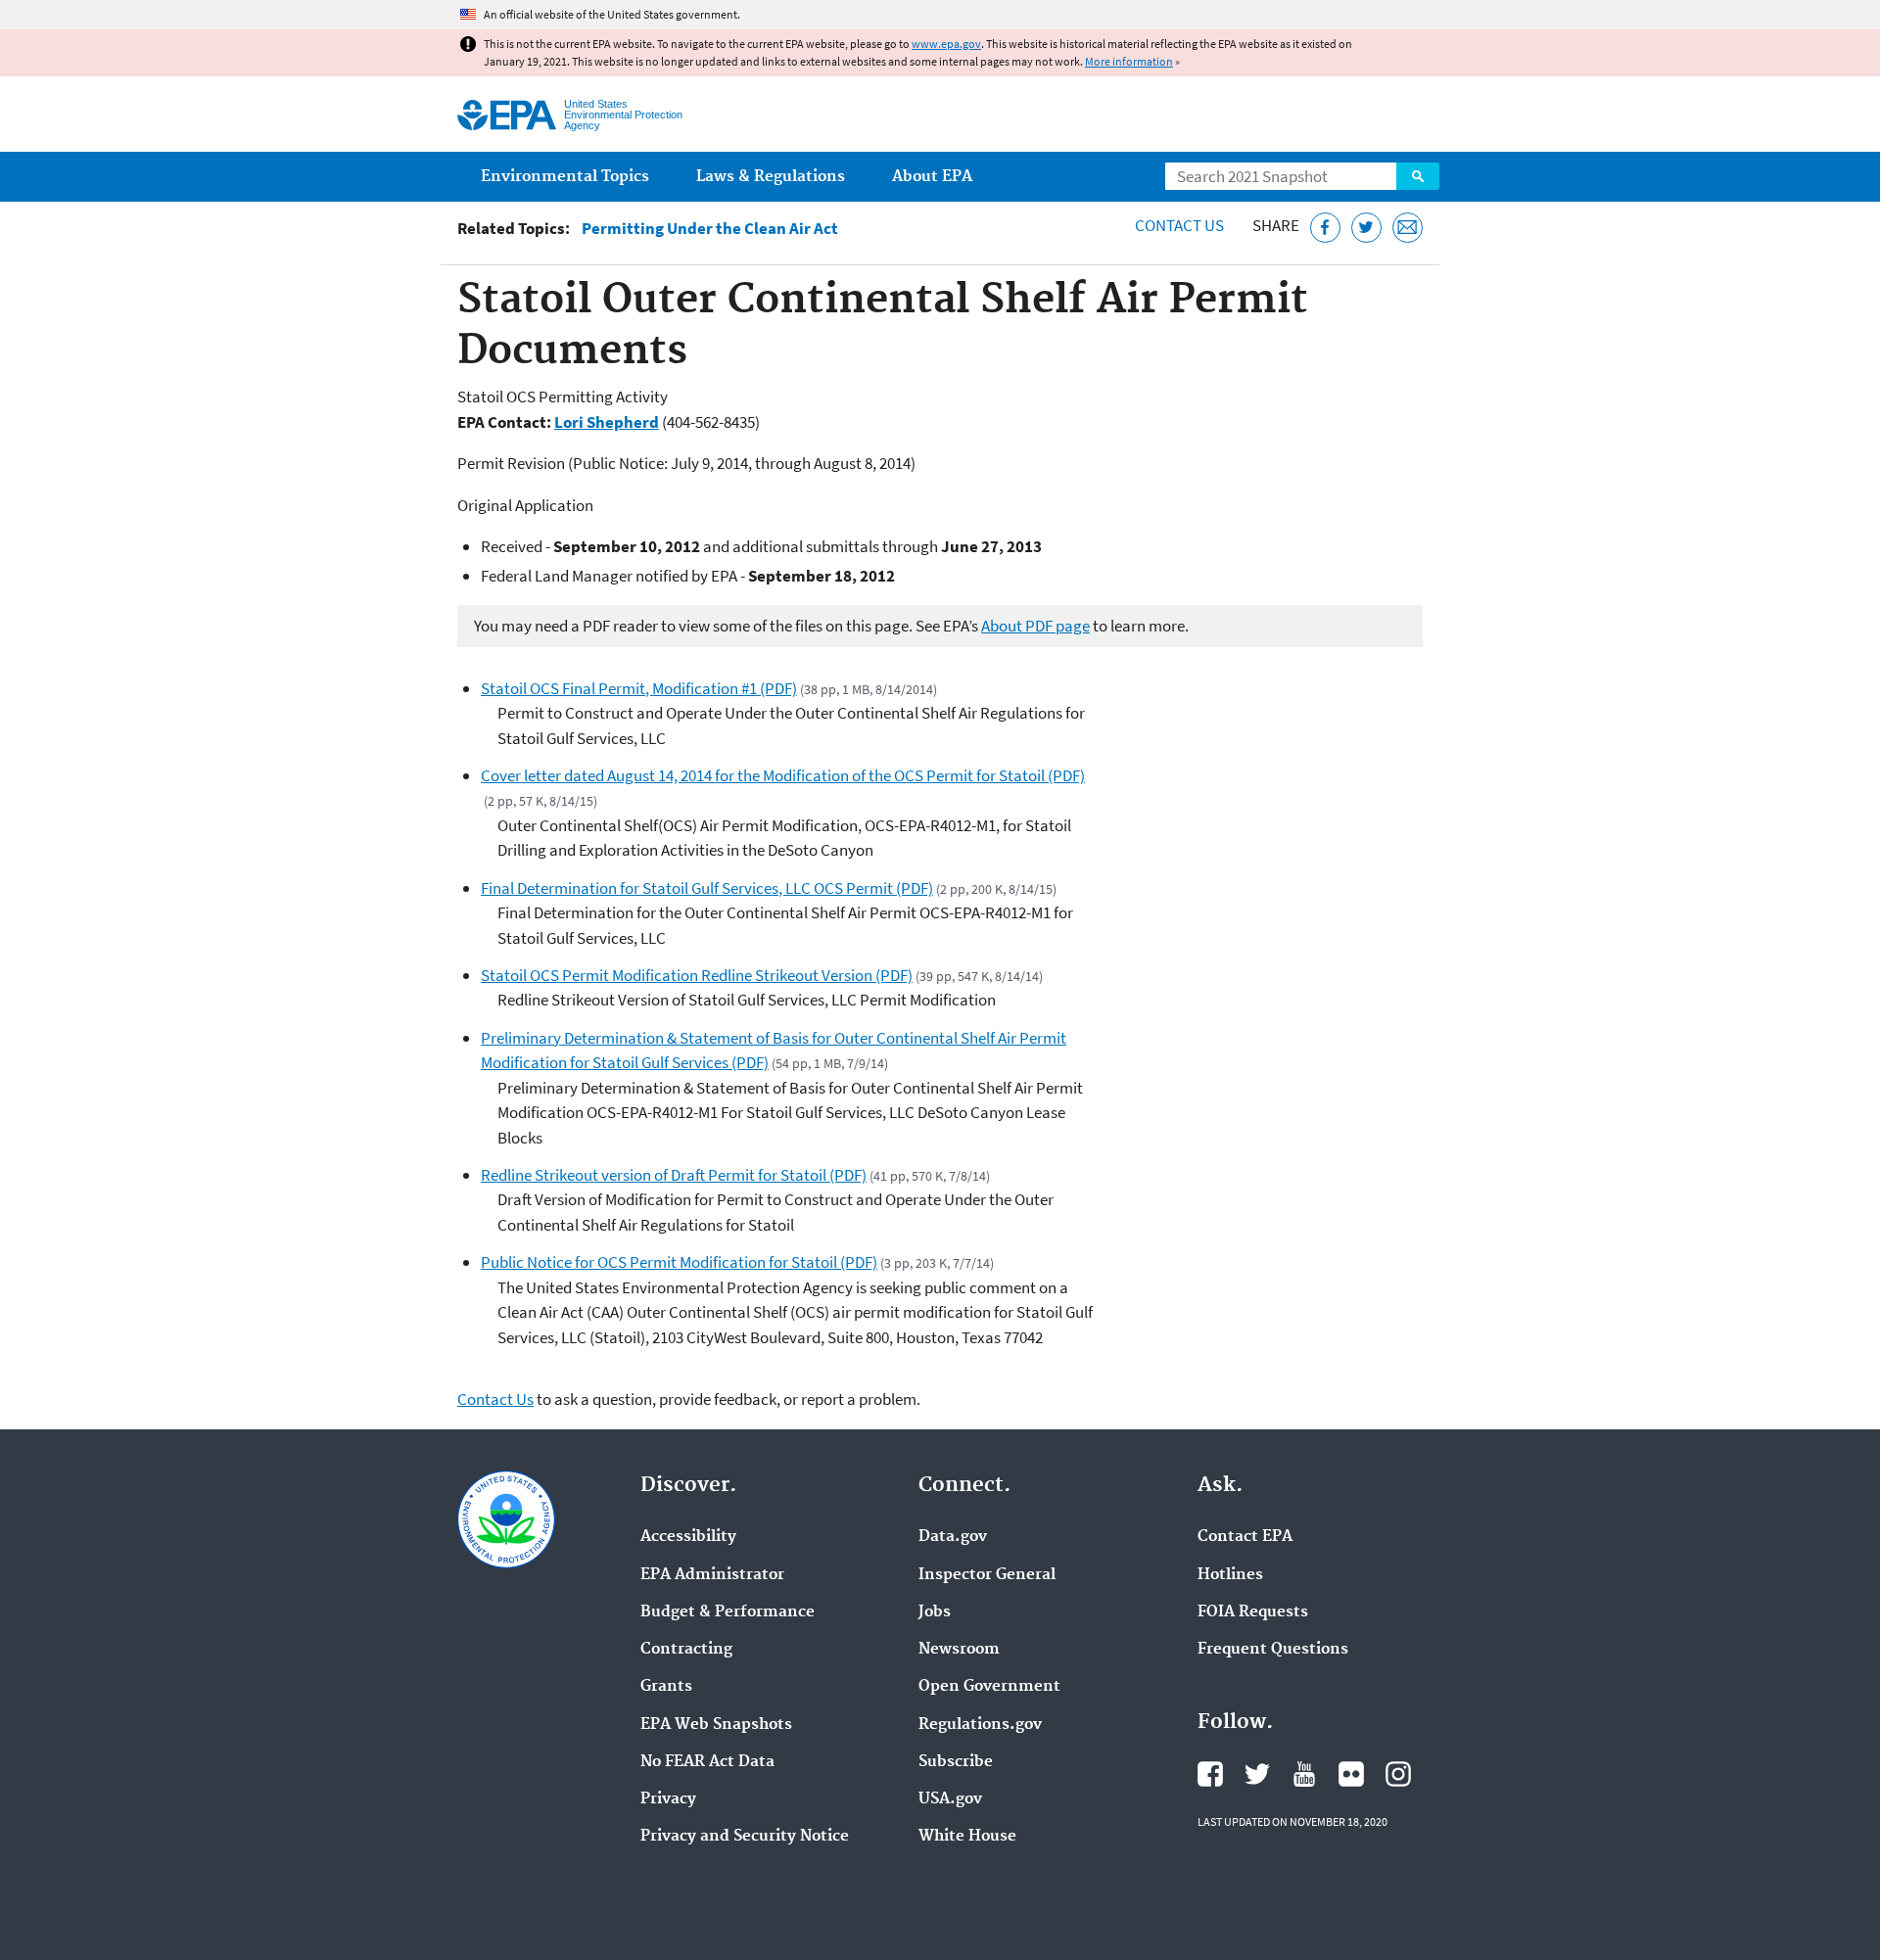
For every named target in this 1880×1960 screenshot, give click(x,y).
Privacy (668, 1799)
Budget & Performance (728, 1612)
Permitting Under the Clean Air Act (710, 229)
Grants (666, 1687)
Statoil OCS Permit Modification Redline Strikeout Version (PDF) (697, 975)
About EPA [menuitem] (932, 177)
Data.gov (953, 1537)
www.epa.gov (946, 44)
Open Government (989, 1687)
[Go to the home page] (507, 115)
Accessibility (688, 1537)
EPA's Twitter (1257, 1774)
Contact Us (1179, 225)
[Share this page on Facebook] (1325, 228)
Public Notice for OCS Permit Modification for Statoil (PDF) (679, 1262)
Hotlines (1230, 1575)
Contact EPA (1245, 1537)
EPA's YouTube (1304, 1774)
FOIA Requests (1253, 1612)
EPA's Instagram (1398, 1774)
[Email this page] (1408, 228)
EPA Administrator (712, 1575)
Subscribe (956, 1762)
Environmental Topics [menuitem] (565, 177)
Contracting (686, 1650)
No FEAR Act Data (707, 1762)
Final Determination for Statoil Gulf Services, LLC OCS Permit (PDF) (707, 888)
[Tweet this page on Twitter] (1366, 228)
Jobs (935, 1612)
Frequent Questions (1273, 1650)
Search (1418, 176)
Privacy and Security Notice (745, 1837)
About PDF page (1035, 626)
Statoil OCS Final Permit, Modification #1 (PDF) (639, 688)
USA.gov (950, 1799)
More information (1129, 61)
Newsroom (959, 1650)
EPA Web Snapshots (716, 1725)
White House (967, 1837)
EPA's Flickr (1351, 1774)
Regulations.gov (980, 1725)
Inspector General (987, 1575)
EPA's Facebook (1210, 1774)
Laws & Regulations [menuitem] (771, 177)
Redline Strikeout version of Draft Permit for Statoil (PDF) (674, 1175)
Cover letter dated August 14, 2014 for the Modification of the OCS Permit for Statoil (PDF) (783, 775)
